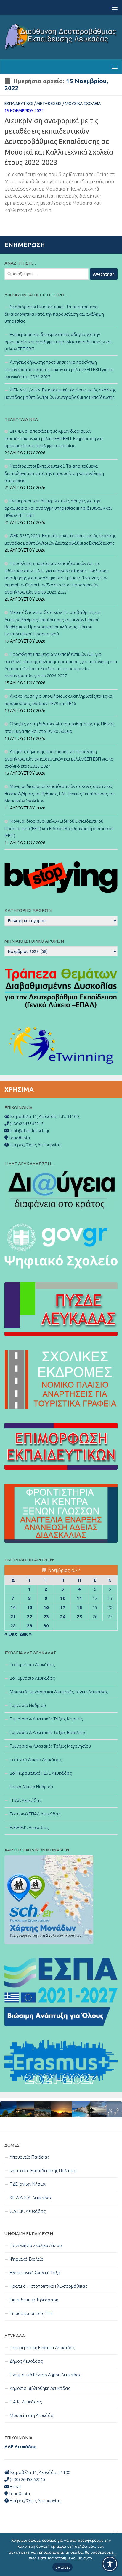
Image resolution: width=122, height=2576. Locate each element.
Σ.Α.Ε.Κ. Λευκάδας (28, 2211)
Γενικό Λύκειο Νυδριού (31, 1787)
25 (79, 1616)
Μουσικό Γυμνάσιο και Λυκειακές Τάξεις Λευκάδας (59, 1692)
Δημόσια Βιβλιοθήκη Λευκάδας (40, 2388)
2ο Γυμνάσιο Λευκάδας (32, 1678)
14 (13, 1607)
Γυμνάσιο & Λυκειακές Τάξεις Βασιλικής (48, 1732)
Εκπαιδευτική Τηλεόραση (34, 2300)
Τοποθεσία (19, 2494)
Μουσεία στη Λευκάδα (32, 2415)
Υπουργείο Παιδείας (30, 2157)
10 (63, 1598)
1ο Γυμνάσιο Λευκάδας (32, 1665)
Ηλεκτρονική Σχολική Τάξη (35, 2273)
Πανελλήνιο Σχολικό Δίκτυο (36, 2245)
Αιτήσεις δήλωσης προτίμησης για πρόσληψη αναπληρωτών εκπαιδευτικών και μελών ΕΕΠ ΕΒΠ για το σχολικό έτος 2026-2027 (59, 369)
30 (46, 1626)
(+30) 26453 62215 (27, 2479)
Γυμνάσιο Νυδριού (28, 1705)
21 (13, 1616)
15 (30, 1607)
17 (63, 1607)
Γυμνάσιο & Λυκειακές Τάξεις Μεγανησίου (50, 1746)
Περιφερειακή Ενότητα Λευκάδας (42, 2348)
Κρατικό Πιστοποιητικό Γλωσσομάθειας (49, 2286)
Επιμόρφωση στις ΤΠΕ (31, 2313)
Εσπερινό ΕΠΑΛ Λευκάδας (35, 1814)
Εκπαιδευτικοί (19, 104)
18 (79, 1607)
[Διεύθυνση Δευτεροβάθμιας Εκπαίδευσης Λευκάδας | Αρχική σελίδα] (61, 37)
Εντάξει (63, 2567)
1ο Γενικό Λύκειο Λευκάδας (36, 1760)
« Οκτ (11, 1634)
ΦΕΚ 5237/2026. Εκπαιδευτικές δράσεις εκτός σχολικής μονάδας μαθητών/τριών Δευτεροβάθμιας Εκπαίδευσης (60, 394)
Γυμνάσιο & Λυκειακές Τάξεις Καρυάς (46, 1719)
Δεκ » (26, 1634)
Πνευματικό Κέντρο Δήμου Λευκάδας (45, 2375)
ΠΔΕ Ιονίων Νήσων (28, 2184)
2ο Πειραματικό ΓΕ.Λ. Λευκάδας (41, 1773)
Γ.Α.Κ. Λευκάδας (26, 2402)
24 (63, 1616)
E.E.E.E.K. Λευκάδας (29, 1827)
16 (46, 1607)
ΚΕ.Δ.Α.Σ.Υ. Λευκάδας (31, 2198)
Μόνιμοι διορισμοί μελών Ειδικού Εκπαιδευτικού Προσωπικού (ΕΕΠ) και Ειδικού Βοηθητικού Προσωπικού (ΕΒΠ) (59, 828)
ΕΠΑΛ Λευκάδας (26, 1800)
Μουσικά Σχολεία (83, 104)
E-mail (15, 2486)
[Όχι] (115, 2554)
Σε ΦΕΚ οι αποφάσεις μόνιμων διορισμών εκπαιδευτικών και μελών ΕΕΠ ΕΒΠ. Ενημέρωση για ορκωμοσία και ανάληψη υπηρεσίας (54, 438)
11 (79, 1598)
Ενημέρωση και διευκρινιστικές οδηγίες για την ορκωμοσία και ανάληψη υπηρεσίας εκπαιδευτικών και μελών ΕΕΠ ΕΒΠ (58, 342)
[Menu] (115, 7)
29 (30, 1626)
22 (30, 1616)
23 (46, 1616)
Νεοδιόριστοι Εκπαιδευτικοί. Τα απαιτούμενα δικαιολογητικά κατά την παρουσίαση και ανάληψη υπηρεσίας (54, 314)
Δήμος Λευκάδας (26, 2361)
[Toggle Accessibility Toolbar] (110, 2564)
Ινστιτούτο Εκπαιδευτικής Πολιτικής (44, 2171)
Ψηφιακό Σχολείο (27, 2259)
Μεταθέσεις (49, 104)
